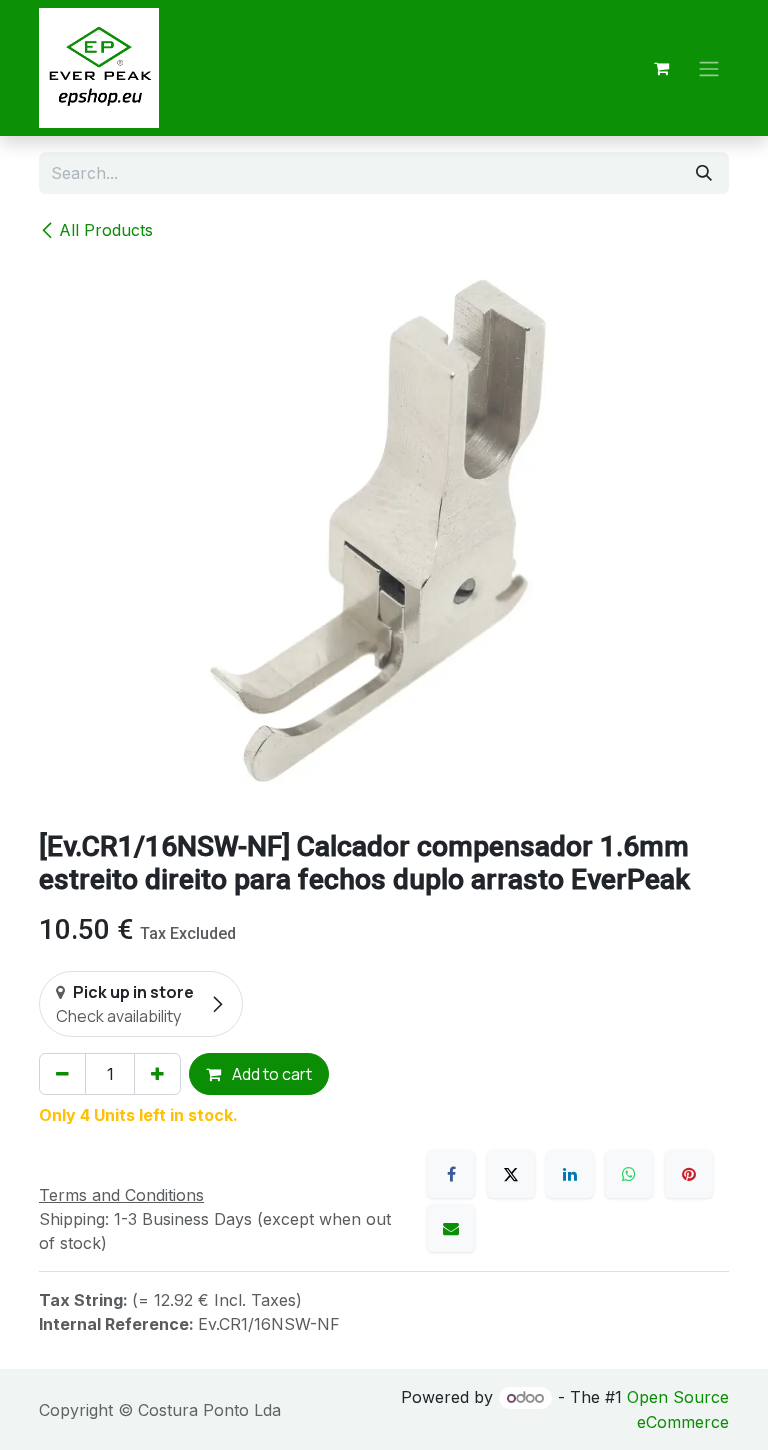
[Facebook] (451, 1174)
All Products (106, 230)
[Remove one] (62, 1074)
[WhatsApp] (629, 1174)
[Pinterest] (689, 1174)
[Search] (704, 173)
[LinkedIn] (570, 1174)
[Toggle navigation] (709, 68)
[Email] (451, 1228)
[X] (511, 1174)
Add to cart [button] (270, 1074)
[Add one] (157, 1074)
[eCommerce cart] (661, 68)
